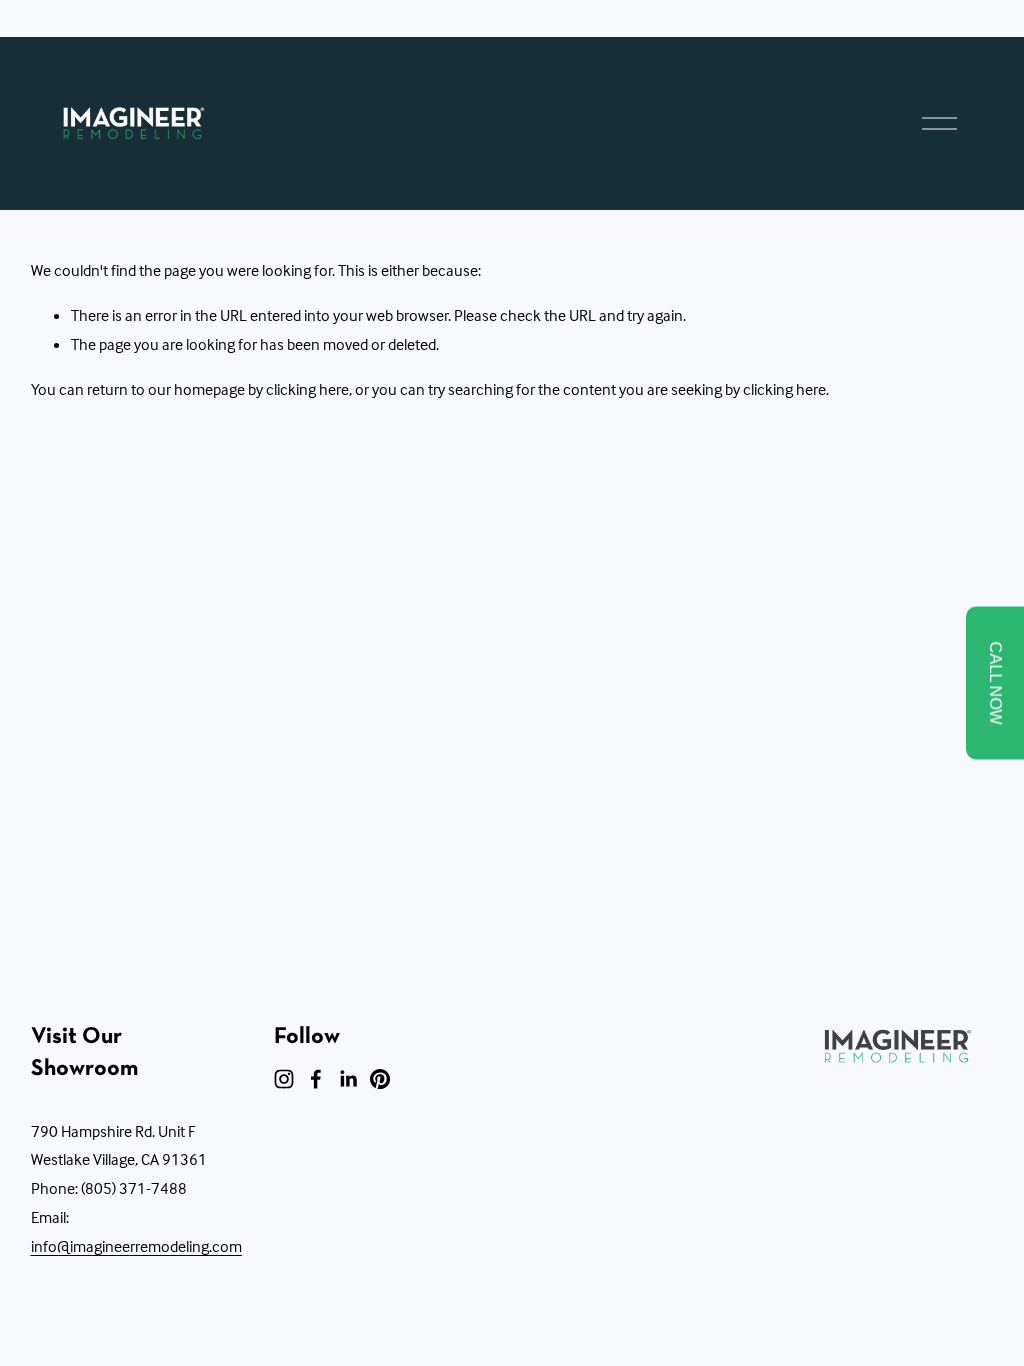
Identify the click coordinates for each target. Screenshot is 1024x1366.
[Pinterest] (380, 1079)
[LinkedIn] (348, 1079)
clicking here (307, 389)
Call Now (995, 683)
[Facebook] (316, 1079)
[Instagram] (284, 1079)
